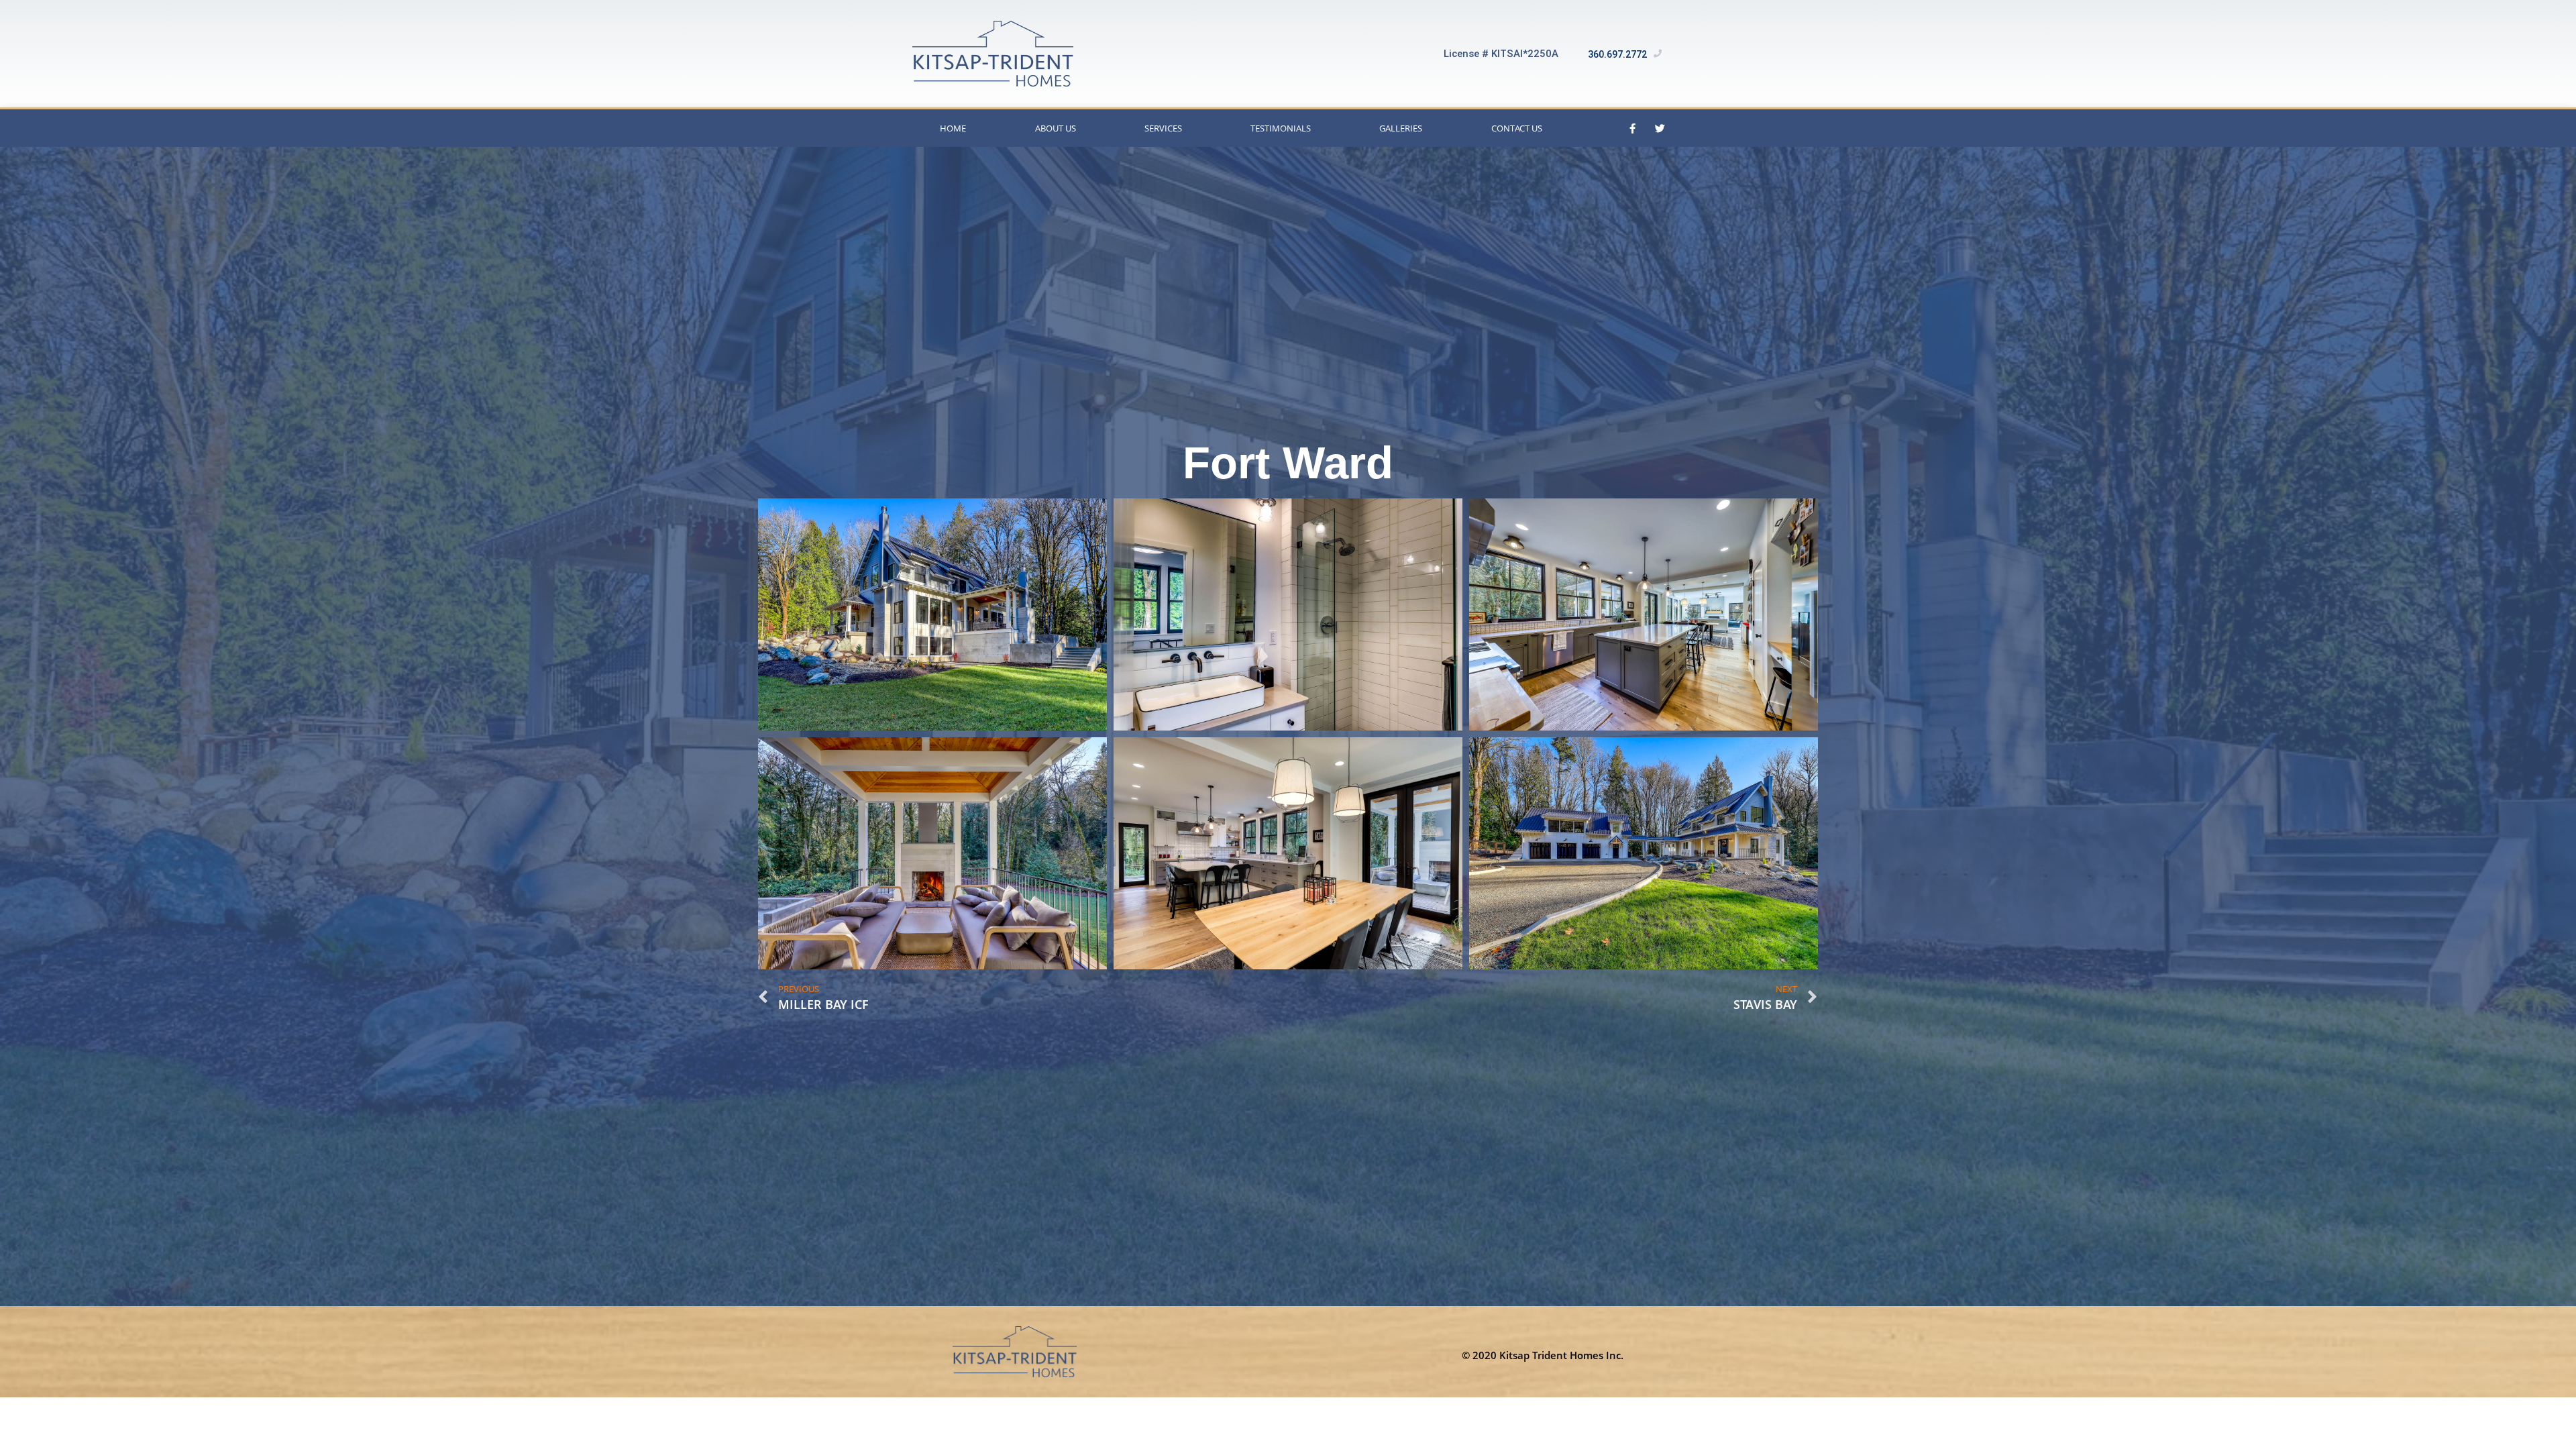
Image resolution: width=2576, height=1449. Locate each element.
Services (1163, 128)
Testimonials (1281, 128)
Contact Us (1517, 128)
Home (953, 128)
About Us (1056, 128)
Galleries (1401, 128)
